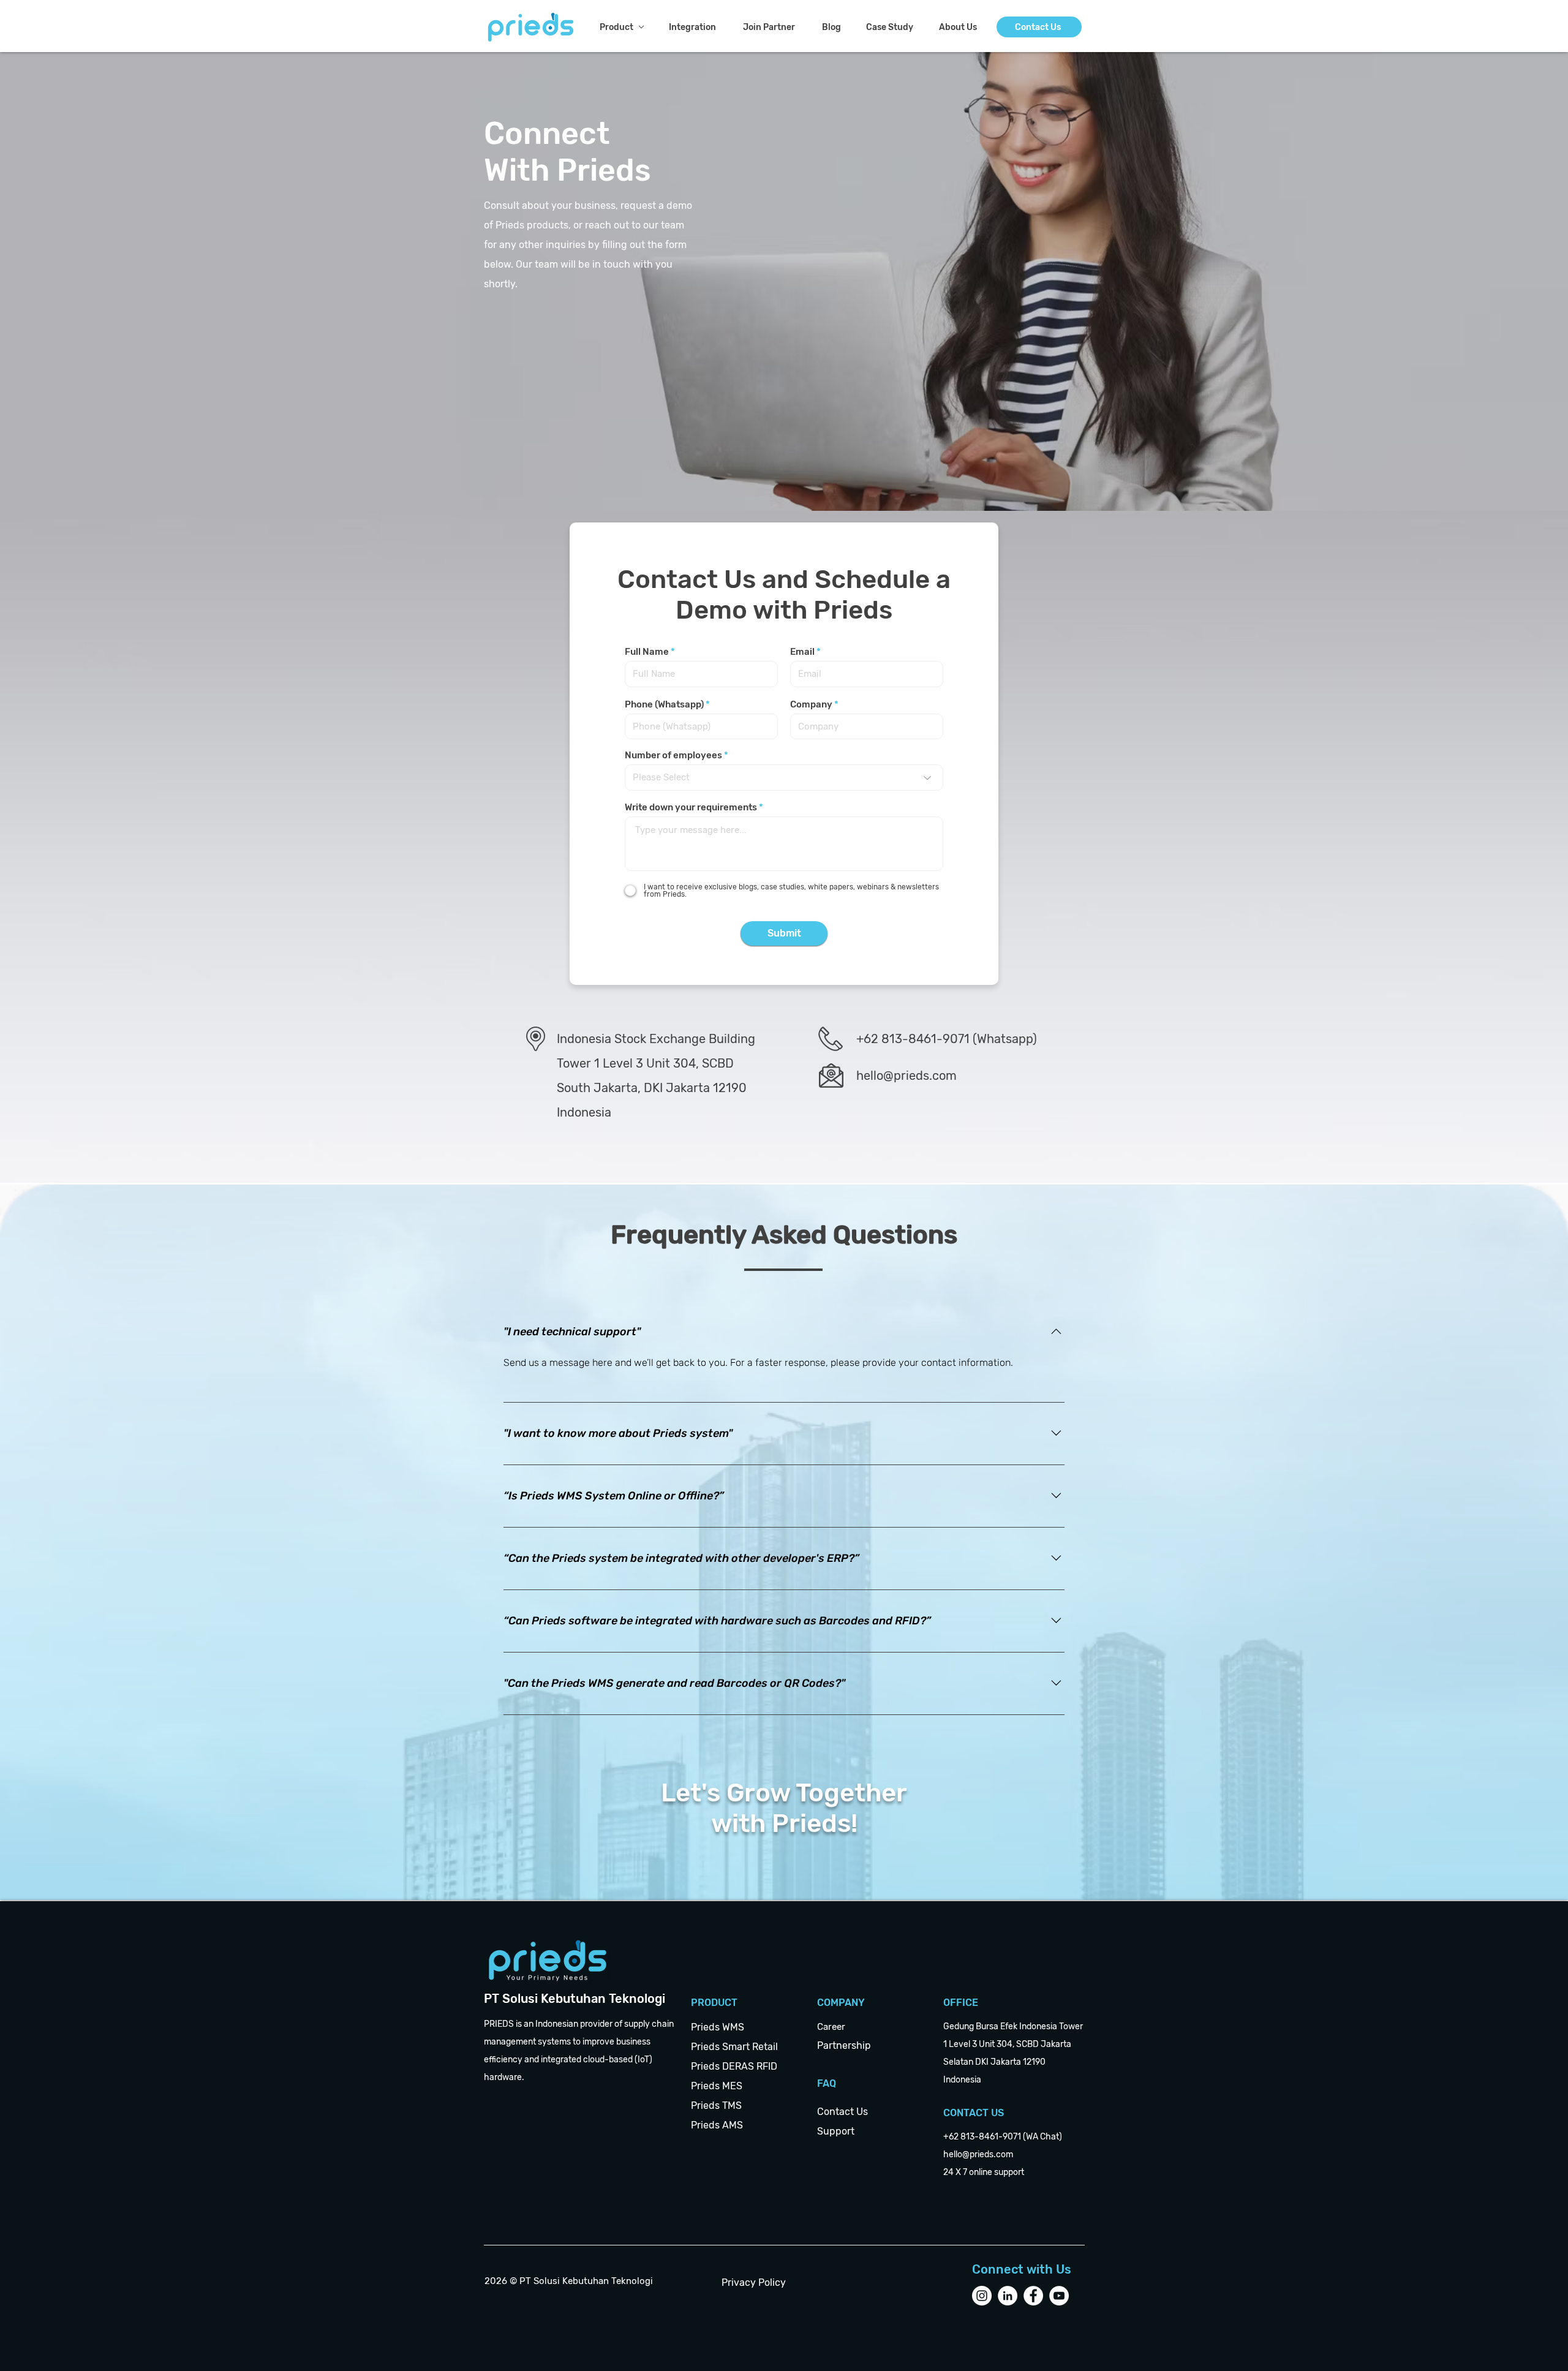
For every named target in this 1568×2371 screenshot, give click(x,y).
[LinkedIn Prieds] (1008, 2296)
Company (811, 705)
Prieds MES (717, 2086)
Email (802, 652)
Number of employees (673, 756)
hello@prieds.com (907, 1076)
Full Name (647, 652)
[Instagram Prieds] (982, 2296)
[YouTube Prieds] (1059, 2296)
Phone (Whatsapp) (664, 705)
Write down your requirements (691, 808)
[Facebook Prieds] (1033, 2296)
